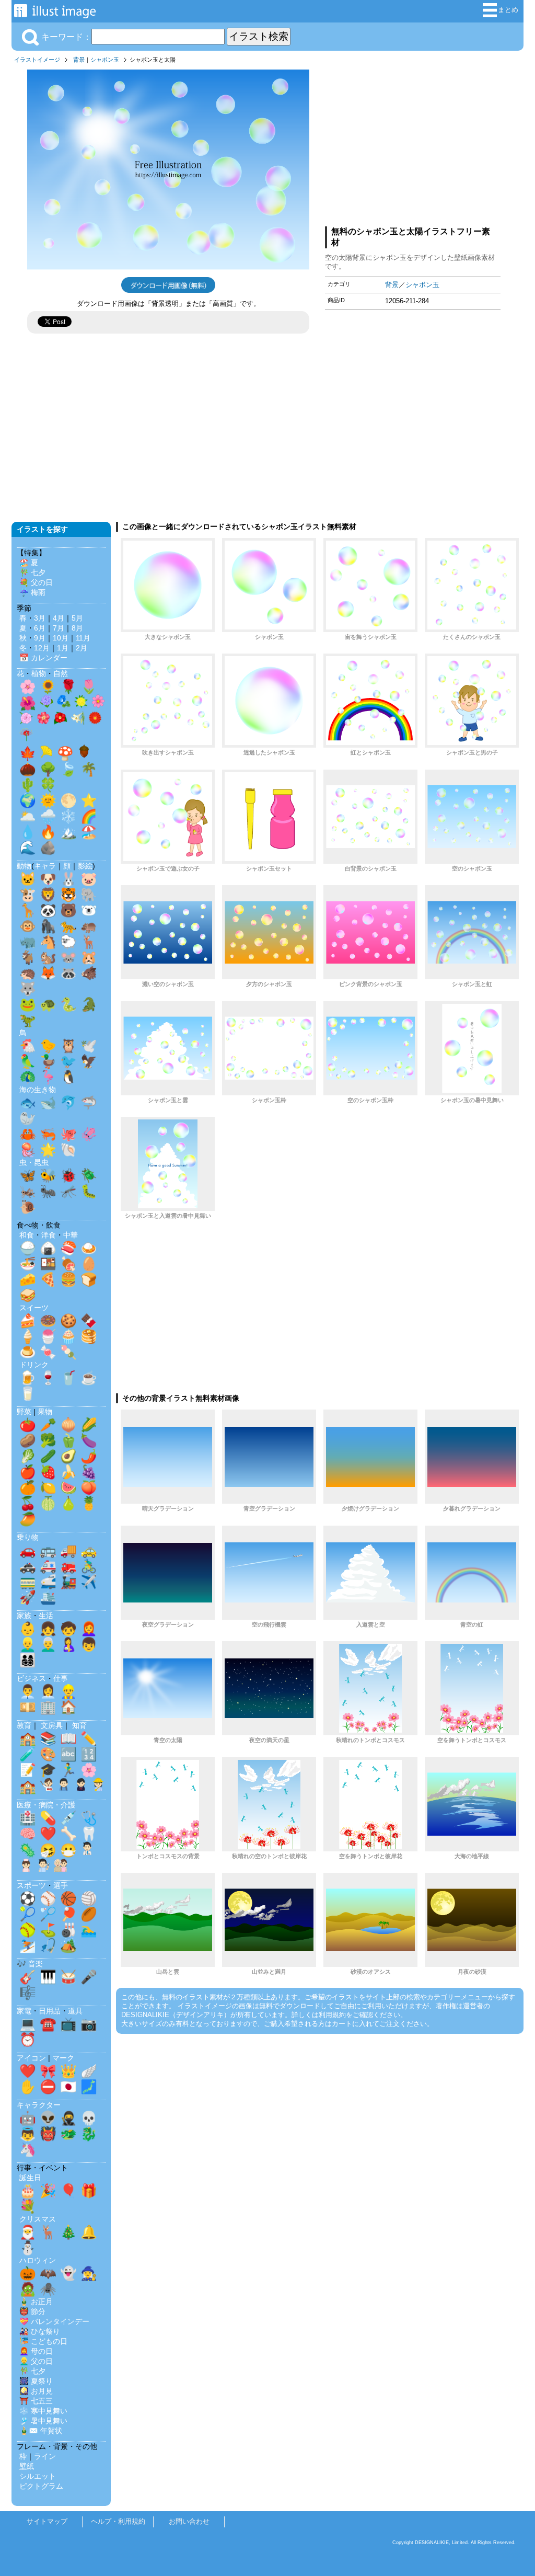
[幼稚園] (98, 1787)
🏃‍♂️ (68, 1770)
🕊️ (89, 1046)
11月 (83, 638)
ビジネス (31, 1678)
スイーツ (34, 1308)
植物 (39, 673)
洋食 (49, 1235)
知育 (79, 1725)
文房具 (52, 1725)
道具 (75, 2011)
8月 (77, 628)
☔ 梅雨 (32, 592)
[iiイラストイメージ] (55, 13)
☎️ (48, 2024)
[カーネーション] (26, 720)
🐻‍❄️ (89, 910)
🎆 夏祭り (36, 2381)
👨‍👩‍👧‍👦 (28, 1660)
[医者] (87, 1851)
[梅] (43, 720)
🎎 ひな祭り (40, 2331)
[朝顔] (64, 704)
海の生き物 (38, 1090)
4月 (59, 618)
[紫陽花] (46, 704)
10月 (61, 638)
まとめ (508, 10)
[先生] (46, 1787)
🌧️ (48, 816)
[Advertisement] (413, 143)
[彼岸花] (26, 737)
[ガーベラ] (95, 720)
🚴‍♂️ (89, 1566)
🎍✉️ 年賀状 (41, 2431)
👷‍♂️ (68, 1691)
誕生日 (30, 2178)
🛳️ (48, 1597)
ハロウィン (38, 2260)
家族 (24, 1616)
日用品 (50, 2011)
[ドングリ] (84, 754)
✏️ (89, 1738)
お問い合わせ (189, 2521)
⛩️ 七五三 (36, 2401)
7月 (59, 628)
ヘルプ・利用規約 (118, 2521)
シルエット (38, 2476)
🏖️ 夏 (29, 563)
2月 (82, 648)
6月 (40, 628)
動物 (24, 866)
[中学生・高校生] (81, 1787)
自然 (61, 673)
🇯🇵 (68, 2087)
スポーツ (31, 1885)
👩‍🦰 (89, 1629)
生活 (46, 1616)
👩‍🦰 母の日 (36, 2351)
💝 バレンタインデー (54, 2321)
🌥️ (28, 816)
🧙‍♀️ (89, 2273)
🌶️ (89, 1456)
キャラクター (39, 2105)
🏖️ (89, 832)
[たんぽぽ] (81, 704)
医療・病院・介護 (46, 1805)
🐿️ (48, 957)
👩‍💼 (48, 1691)
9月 (40, 638)
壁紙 (27, 2466)
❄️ (68, 816)
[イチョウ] (46, 754)
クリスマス (38, 2219)
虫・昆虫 (34, 1162)
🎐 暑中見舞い (43, 2421)
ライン (45, 2456)
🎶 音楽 (30, 1964)
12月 (42, 648)
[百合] (78, 720)
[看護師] (26, 1868)
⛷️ (28, 1945)
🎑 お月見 (36, 2391)
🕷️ (48, 2289)
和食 (27, 1235)
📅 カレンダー (43, 658)
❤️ (48, 1834)
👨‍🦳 (48, 1644)
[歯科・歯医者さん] (43, 1868)
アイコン (31, 2058)
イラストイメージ (37, 60)
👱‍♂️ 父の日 (36, 2361)
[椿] (61, 720)
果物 (45, 1412)
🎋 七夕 (32, 573)
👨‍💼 (28, 1691)
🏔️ (68, 832)
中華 (71, 1235)
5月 (77, 618)
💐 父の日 (36, 582)
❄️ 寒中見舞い (43, 2411)
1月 (63, 648)
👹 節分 (32, 2311)
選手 (61, 1885)
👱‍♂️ (28, 1644)
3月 (40, 618)
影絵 (85, 866)
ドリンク (34, 1365)
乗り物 (28, 1537)
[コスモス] (98, 704)
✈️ (89, 1582)
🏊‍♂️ (89, 1930)
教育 (24, 1725)
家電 (24, 2011)
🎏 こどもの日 (43, 2341)
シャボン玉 (105, 60)
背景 (79, 60)
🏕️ (68, 1945)
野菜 (24, 1412)
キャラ (45, 866)
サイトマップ (47, 2521)
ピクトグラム (41, 2486)
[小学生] (64, 1787)
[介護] (61, 1868)
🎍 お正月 (36, 2302)
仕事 (61, 1678)
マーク (63, 2058)
